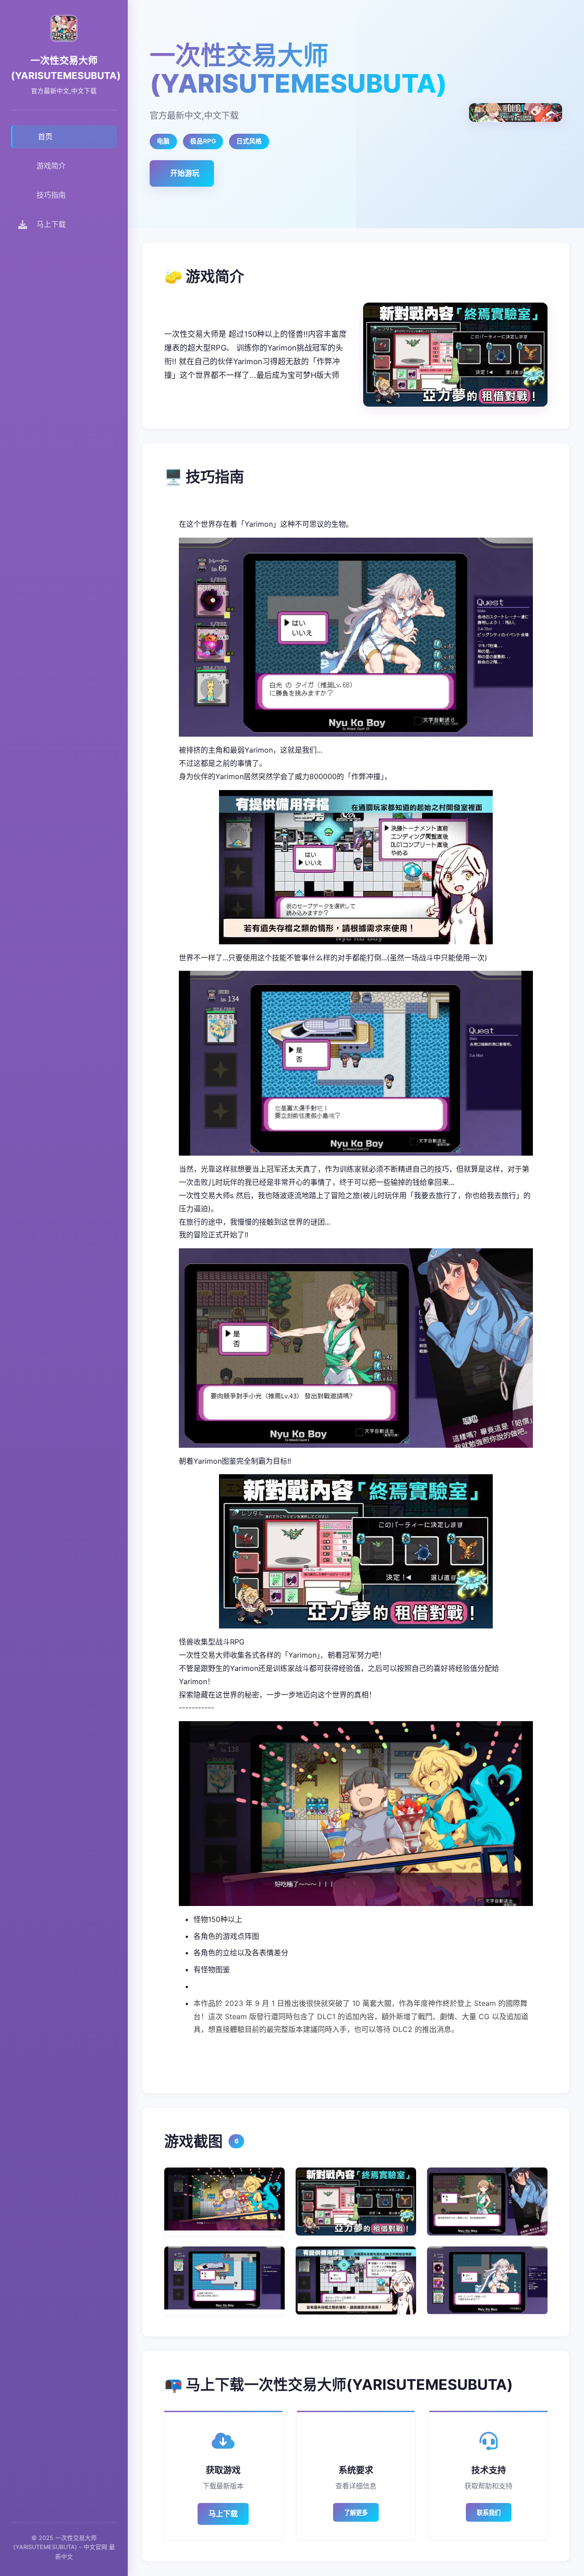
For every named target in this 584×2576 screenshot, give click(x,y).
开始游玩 (185, 173)
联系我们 (489, 2513)
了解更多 (356, 2513)
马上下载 (223, 2513)
